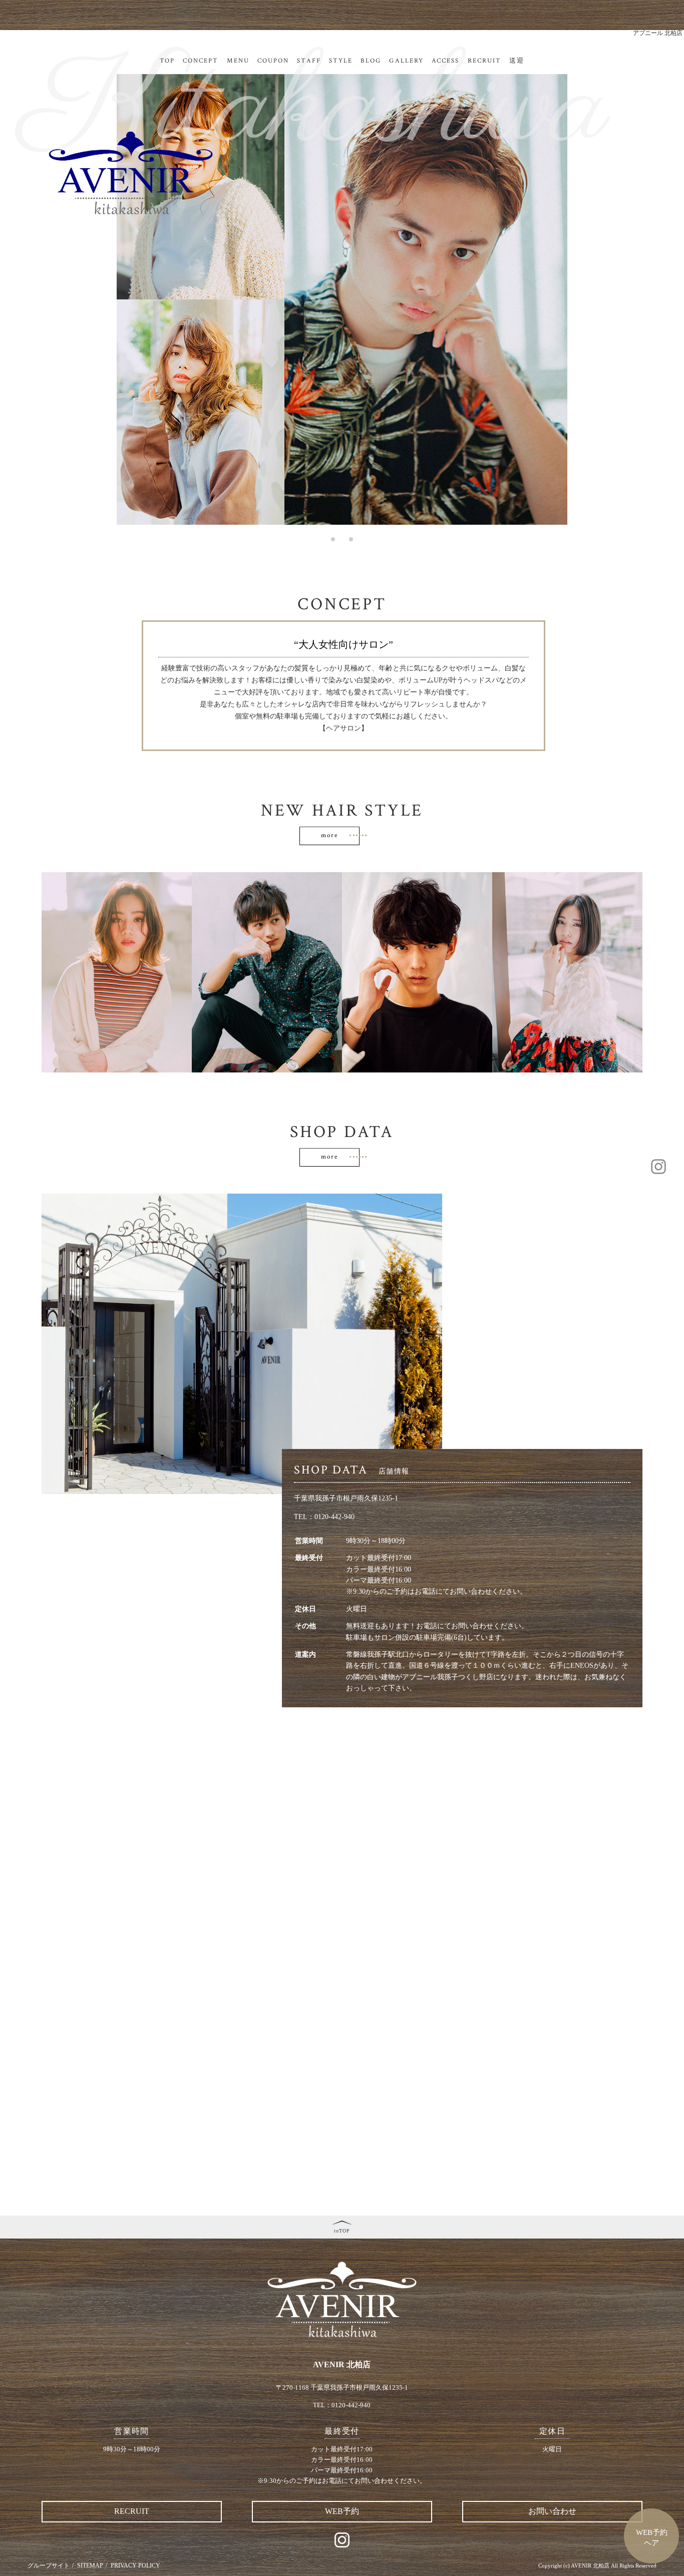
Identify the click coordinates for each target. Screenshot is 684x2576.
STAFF (309, 61)
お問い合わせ (552, 2511)
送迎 (517, 61)
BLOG (371, 61)
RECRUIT (485, 61)
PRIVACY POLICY (135, 2565)
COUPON (273, 61)
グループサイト (49, 2565)
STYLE (341, 61)
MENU (238, 61)
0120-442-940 (334, 1517)
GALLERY (406, 61)
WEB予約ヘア (652, 2538)
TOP (167, 61)
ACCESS (445, 61)
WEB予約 (342, 2511)
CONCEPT (201, 61)
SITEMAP (90, 2565)
